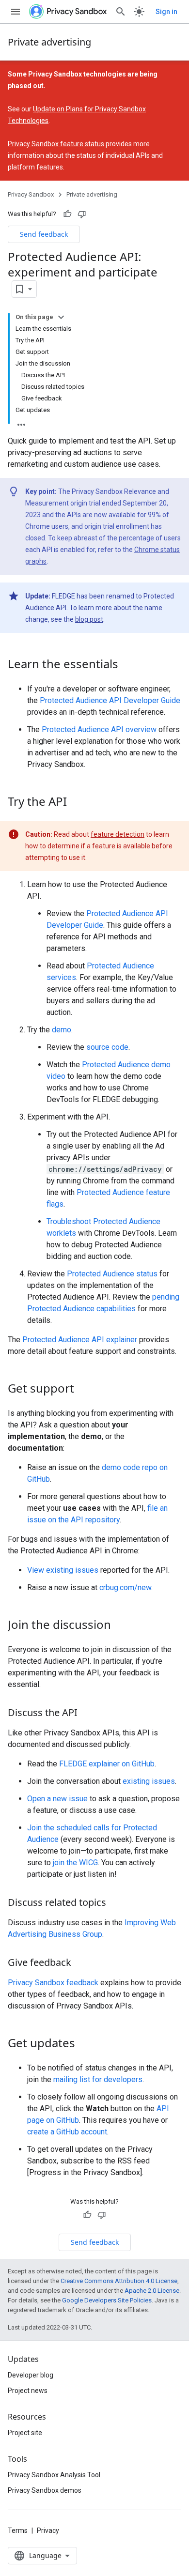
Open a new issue (57, 1799)
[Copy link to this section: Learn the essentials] (128, 665)
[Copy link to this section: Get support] (84, 1389)
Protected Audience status (112, 1274)
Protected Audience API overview (99, 729)
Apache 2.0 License (152, 2291)
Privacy (48, 2530)
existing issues (149, 1781)
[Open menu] (16, 12)
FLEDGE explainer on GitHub (107, 1764)
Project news (28, 2391)
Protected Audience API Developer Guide (110, 700)
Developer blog (31, 2375)
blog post (89, 619)
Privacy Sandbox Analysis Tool (54, 2475)
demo (62, 1030)
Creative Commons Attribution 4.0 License (119, 2281)
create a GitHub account (67, 2132)
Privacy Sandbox (31, 194)
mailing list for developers (98, 2079)
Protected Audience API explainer (80, 1340)
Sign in (166, 12)
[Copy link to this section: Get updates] (85, 2044)
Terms (18, 2530)
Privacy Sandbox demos (45, 2490)
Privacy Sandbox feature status (56, 144)
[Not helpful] (82, 214)
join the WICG (75, 1863)
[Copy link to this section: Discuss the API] (87, 1713)
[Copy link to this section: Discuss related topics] (116, 1903)
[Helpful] (67, 214)
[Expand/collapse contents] (61, 317)
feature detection (118, 834)
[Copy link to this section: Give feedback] (81, 1963)
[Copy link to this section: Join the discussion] (121, 1625)
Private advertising (49, 42)
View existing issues (63, 1570)
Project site (25, 2433)
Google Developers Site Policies (107, 2300)
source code (107, 1047)
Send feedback (44, 234)
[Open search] (121, 12)
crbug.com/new (125, 1587)
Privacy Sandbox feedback (53, 1983)
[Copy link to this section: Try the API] (77, 802)
